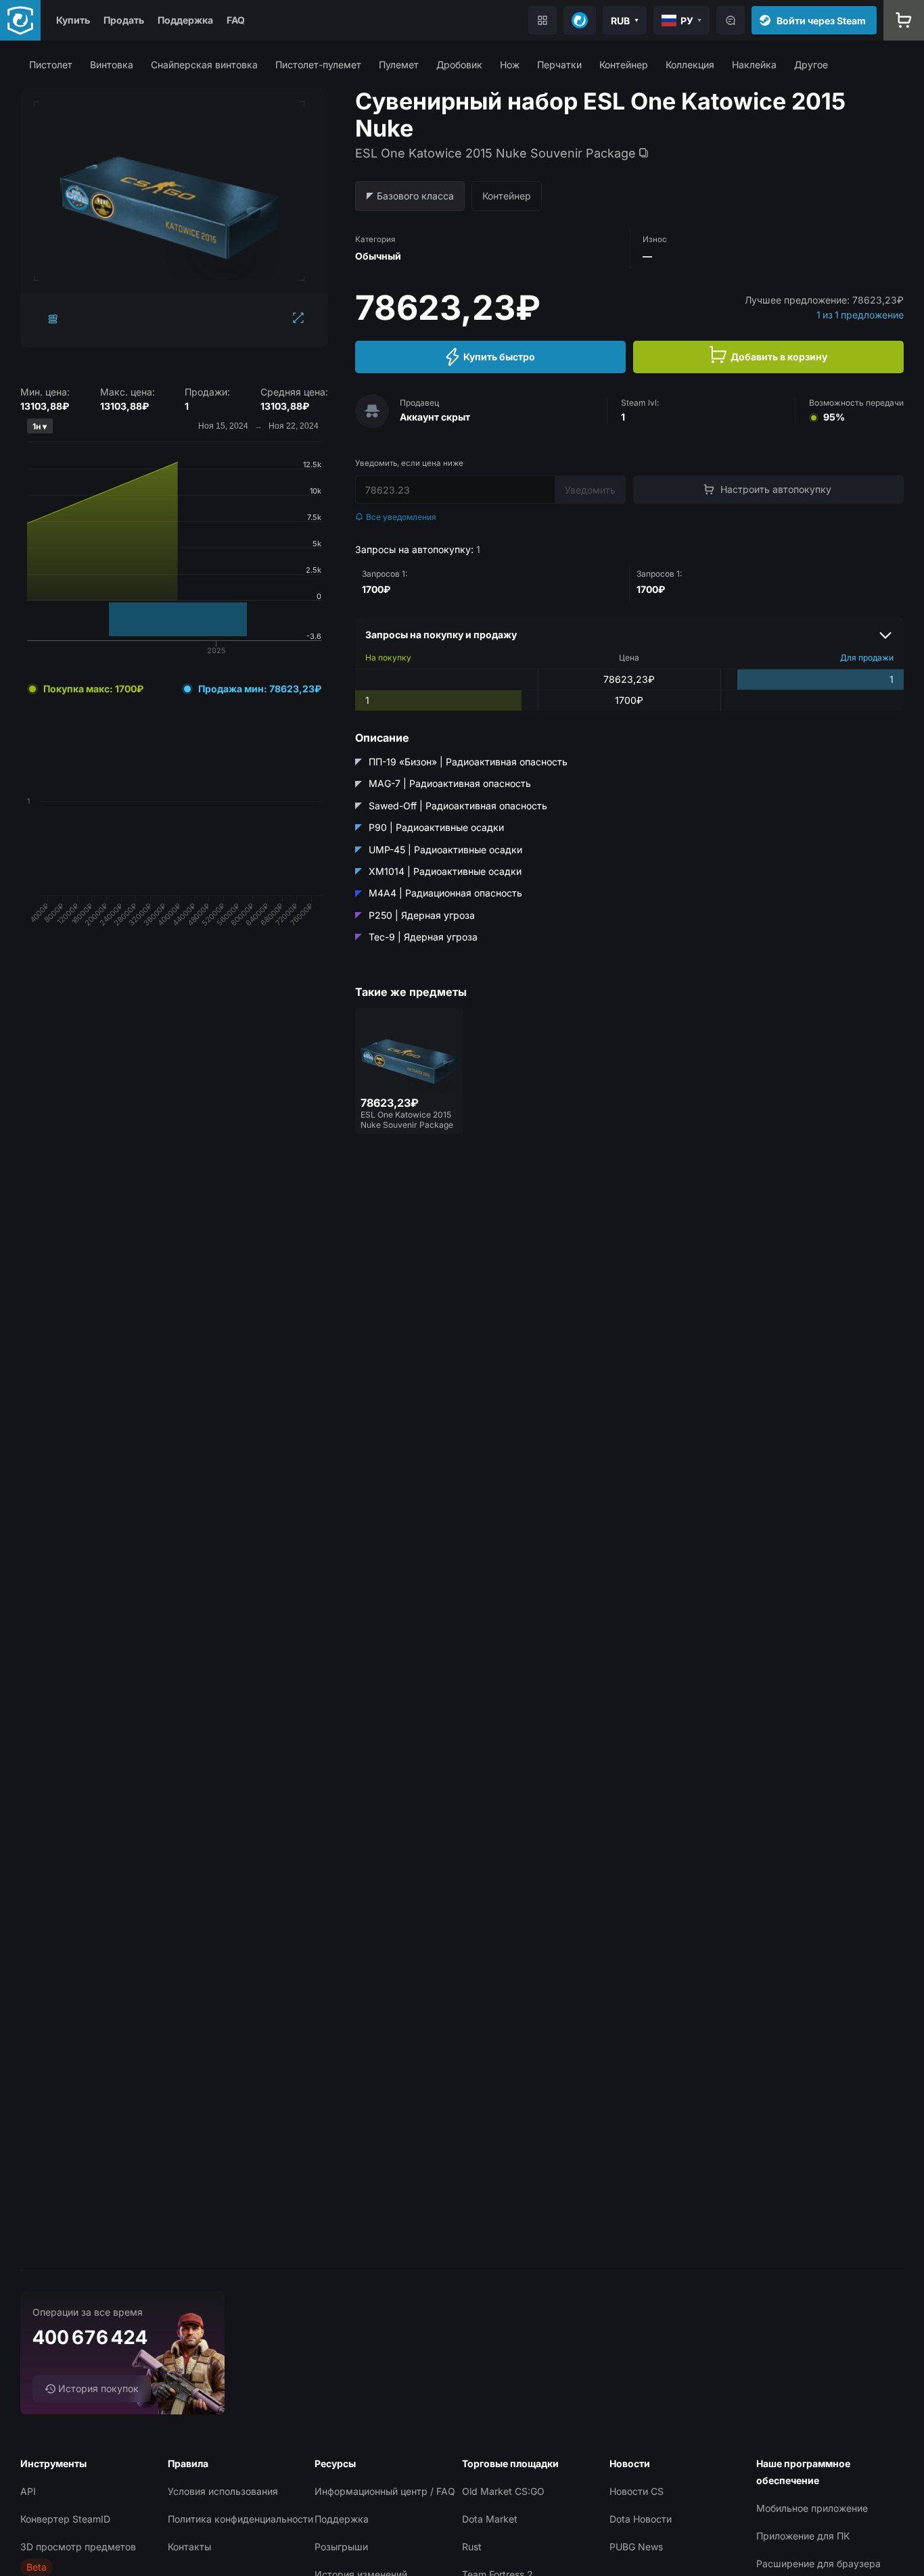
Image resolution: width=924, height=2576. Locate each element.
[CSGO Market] (20, 20)
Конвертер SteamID (65, 2519)
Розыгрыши (341, 2547)
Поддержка (185, 20)
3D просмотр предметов (78, 2547)
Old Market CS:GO (503, 2491)
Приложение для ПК (803, 2536)
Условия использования (223, 2491)
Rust (472, 2547)
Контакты (189, 2547)
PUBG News (636, 2547)
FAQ (236, 20)
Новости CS (637, 2491)
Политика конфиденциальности (240, 2519)
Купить (73, 20)
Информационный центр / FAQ (385, 2491)
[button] (51, 65)
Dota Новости (641, 2519)
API (28, 2491)
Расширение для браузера (818, 2563)
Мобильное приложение (812, 2508)
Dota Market (490, 2519)
